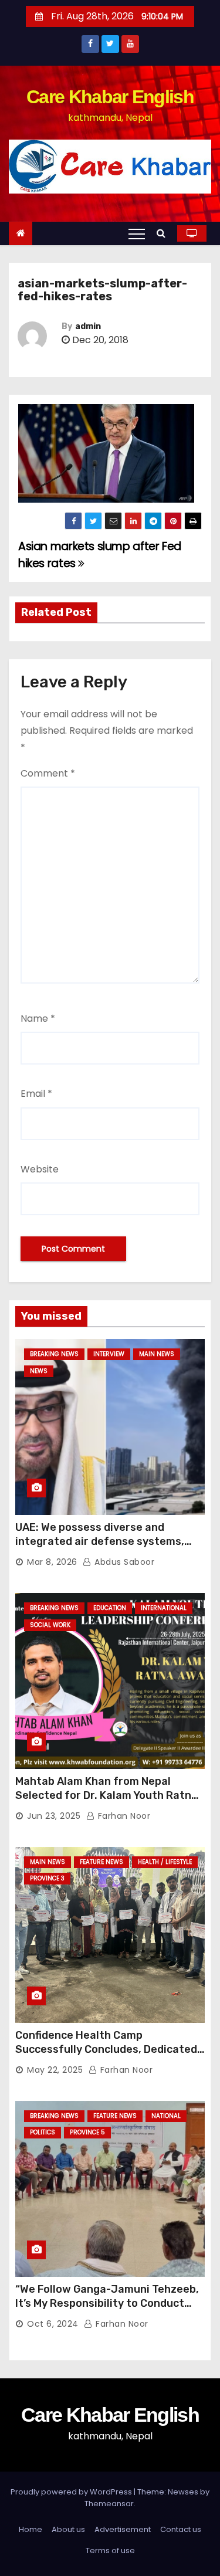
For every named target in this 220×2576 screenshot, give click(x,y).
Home (31, 2529)
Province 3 (47, 1878)
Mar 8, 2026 (52, 1562)
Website (40, 1169)
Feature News (101, 1862)
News (39, 1371)
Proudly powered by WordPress (72, 2492)
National (166, 2116)
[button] (164, 233)
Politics (43, 2132)
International (164, 1608)
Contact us (181, 2529)
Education (110, 1608)
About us (68, 2529)
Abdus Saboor (123, 1562)
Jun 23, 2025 (54, 1816)
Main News (157, 1354)
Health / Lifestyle (165, 1862)
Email (36, 1094)
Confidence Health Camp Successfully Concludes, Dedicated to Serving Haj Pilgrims (106, 2049)
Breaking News (54, 1354)
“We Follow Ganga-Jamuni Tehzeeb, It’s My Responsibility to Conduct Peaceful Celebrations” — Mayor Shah (107, 2310)
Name (38, 1018)
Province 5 (87, 2132)
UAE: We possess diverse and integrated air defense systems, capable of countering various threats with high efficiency (100, 1548)
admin (88, 326)
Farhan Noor (123, 1816)
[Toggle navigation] (137, 233)
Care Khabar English (110, 97)
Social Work (50, 1625)
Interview (109, 1354)
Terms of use (110, 2550)
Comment (48, 773)
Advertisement (123, 2529)
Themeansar (109, 2504)
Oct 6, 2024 (53, 2324)
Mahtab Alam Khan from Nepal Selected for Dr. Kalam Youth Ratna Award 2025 (106, 1795)
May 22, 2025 (55, 2070)
